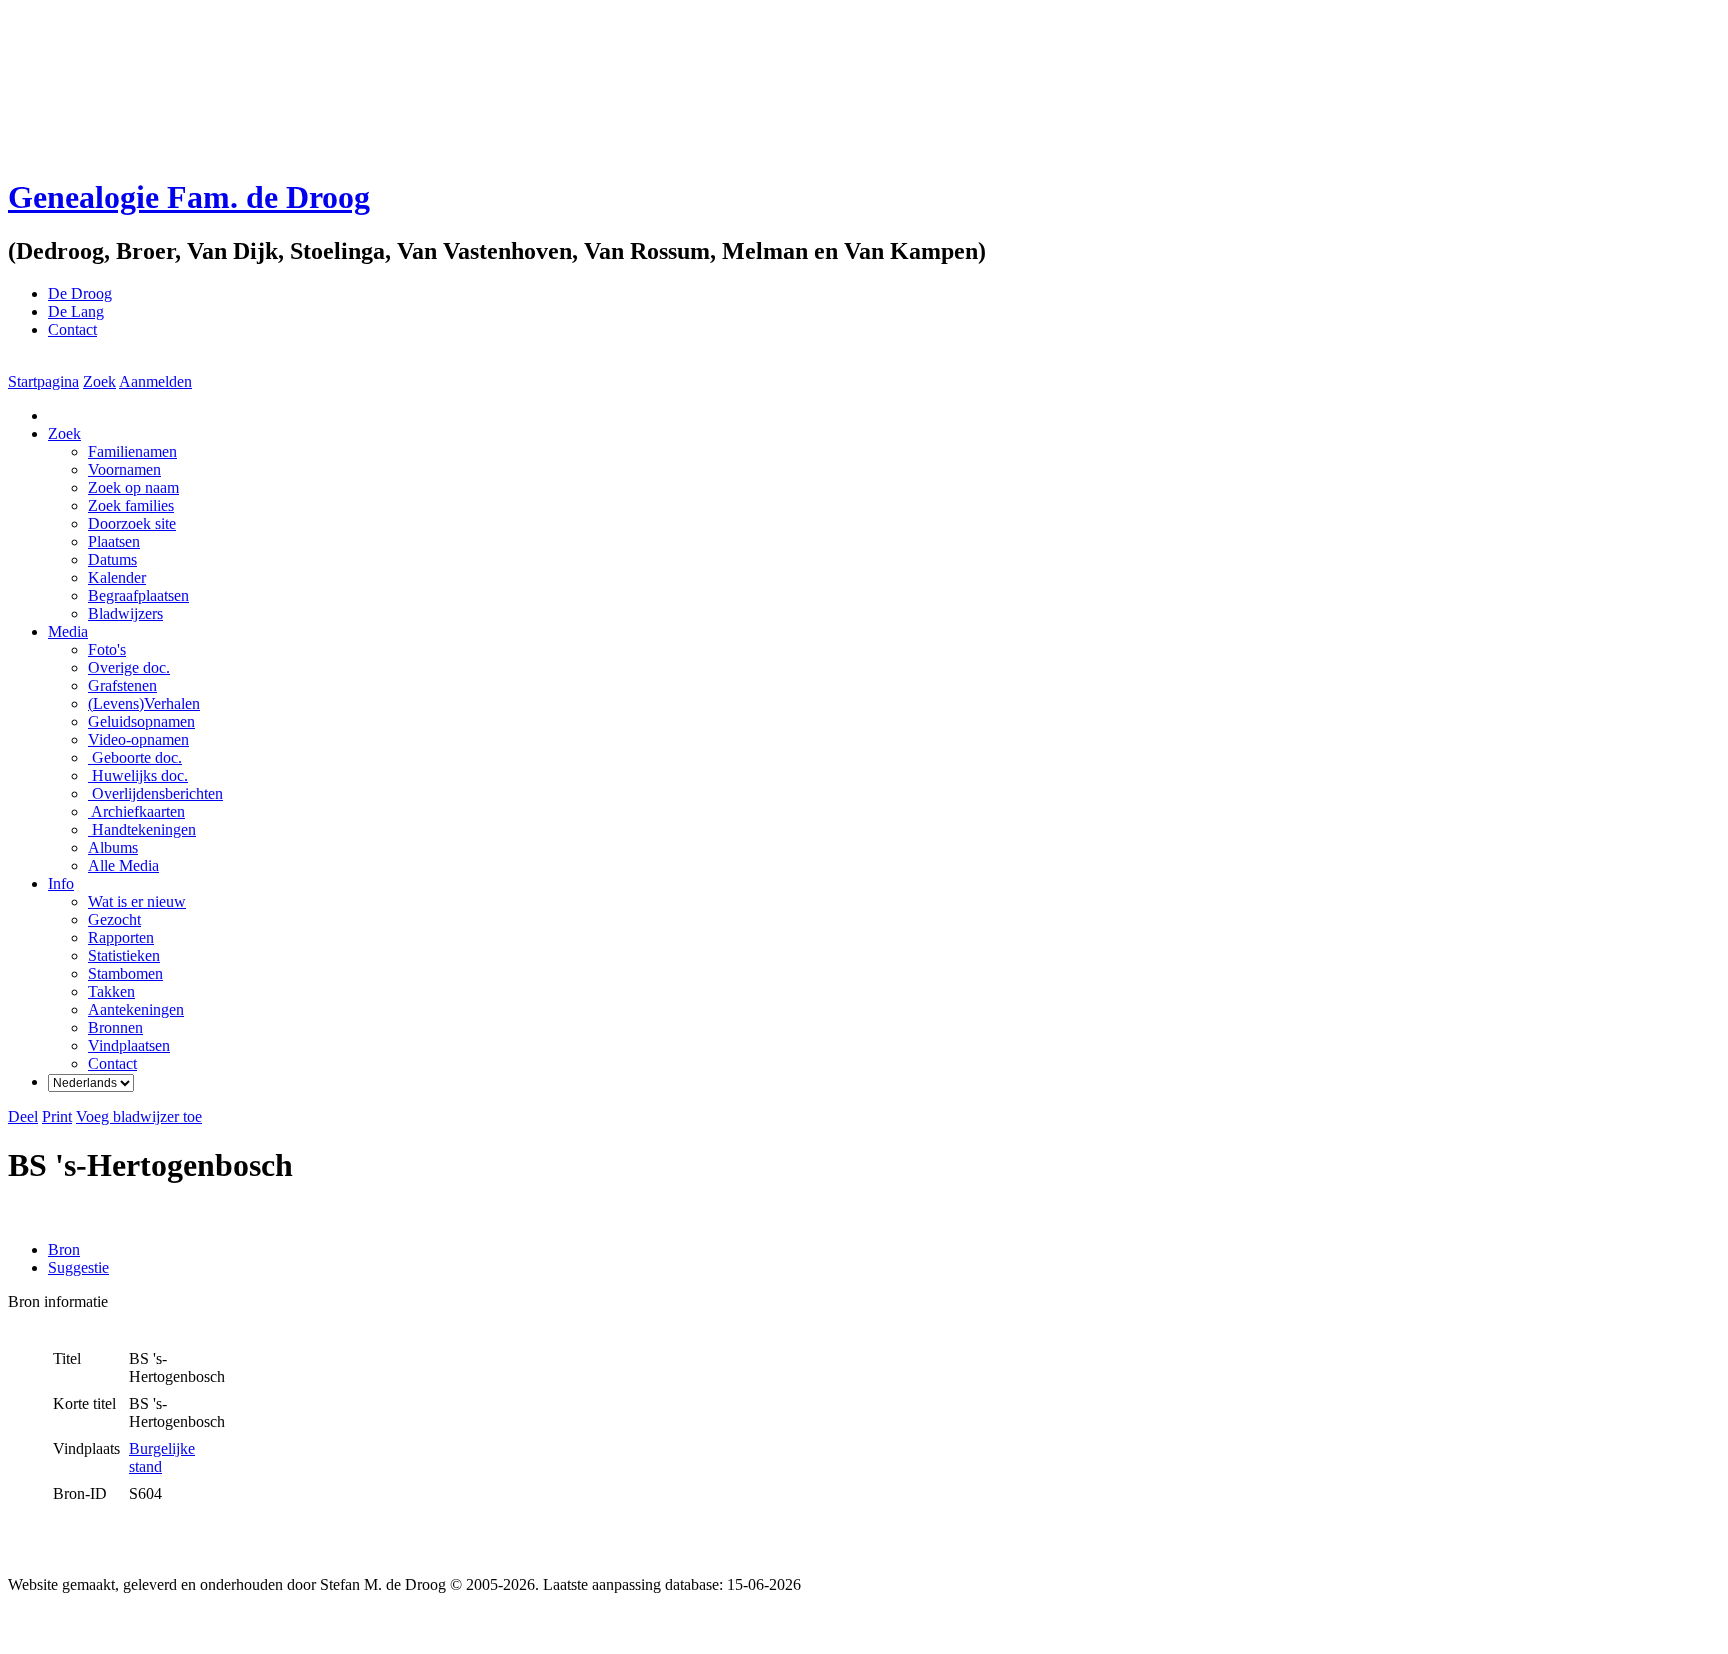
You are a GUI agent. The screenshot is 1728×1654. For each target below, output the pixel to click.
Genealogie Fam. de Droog (189, 197)
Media (68, 631)
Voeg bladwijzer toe (139, 1116)
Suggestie (78, 1267)
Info (61, 883)
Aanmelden (155, 381)
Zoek (99, 381)
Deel (23, 1116)
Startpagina (43, 381)
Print (57, 1116)
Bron (64, 1249)
